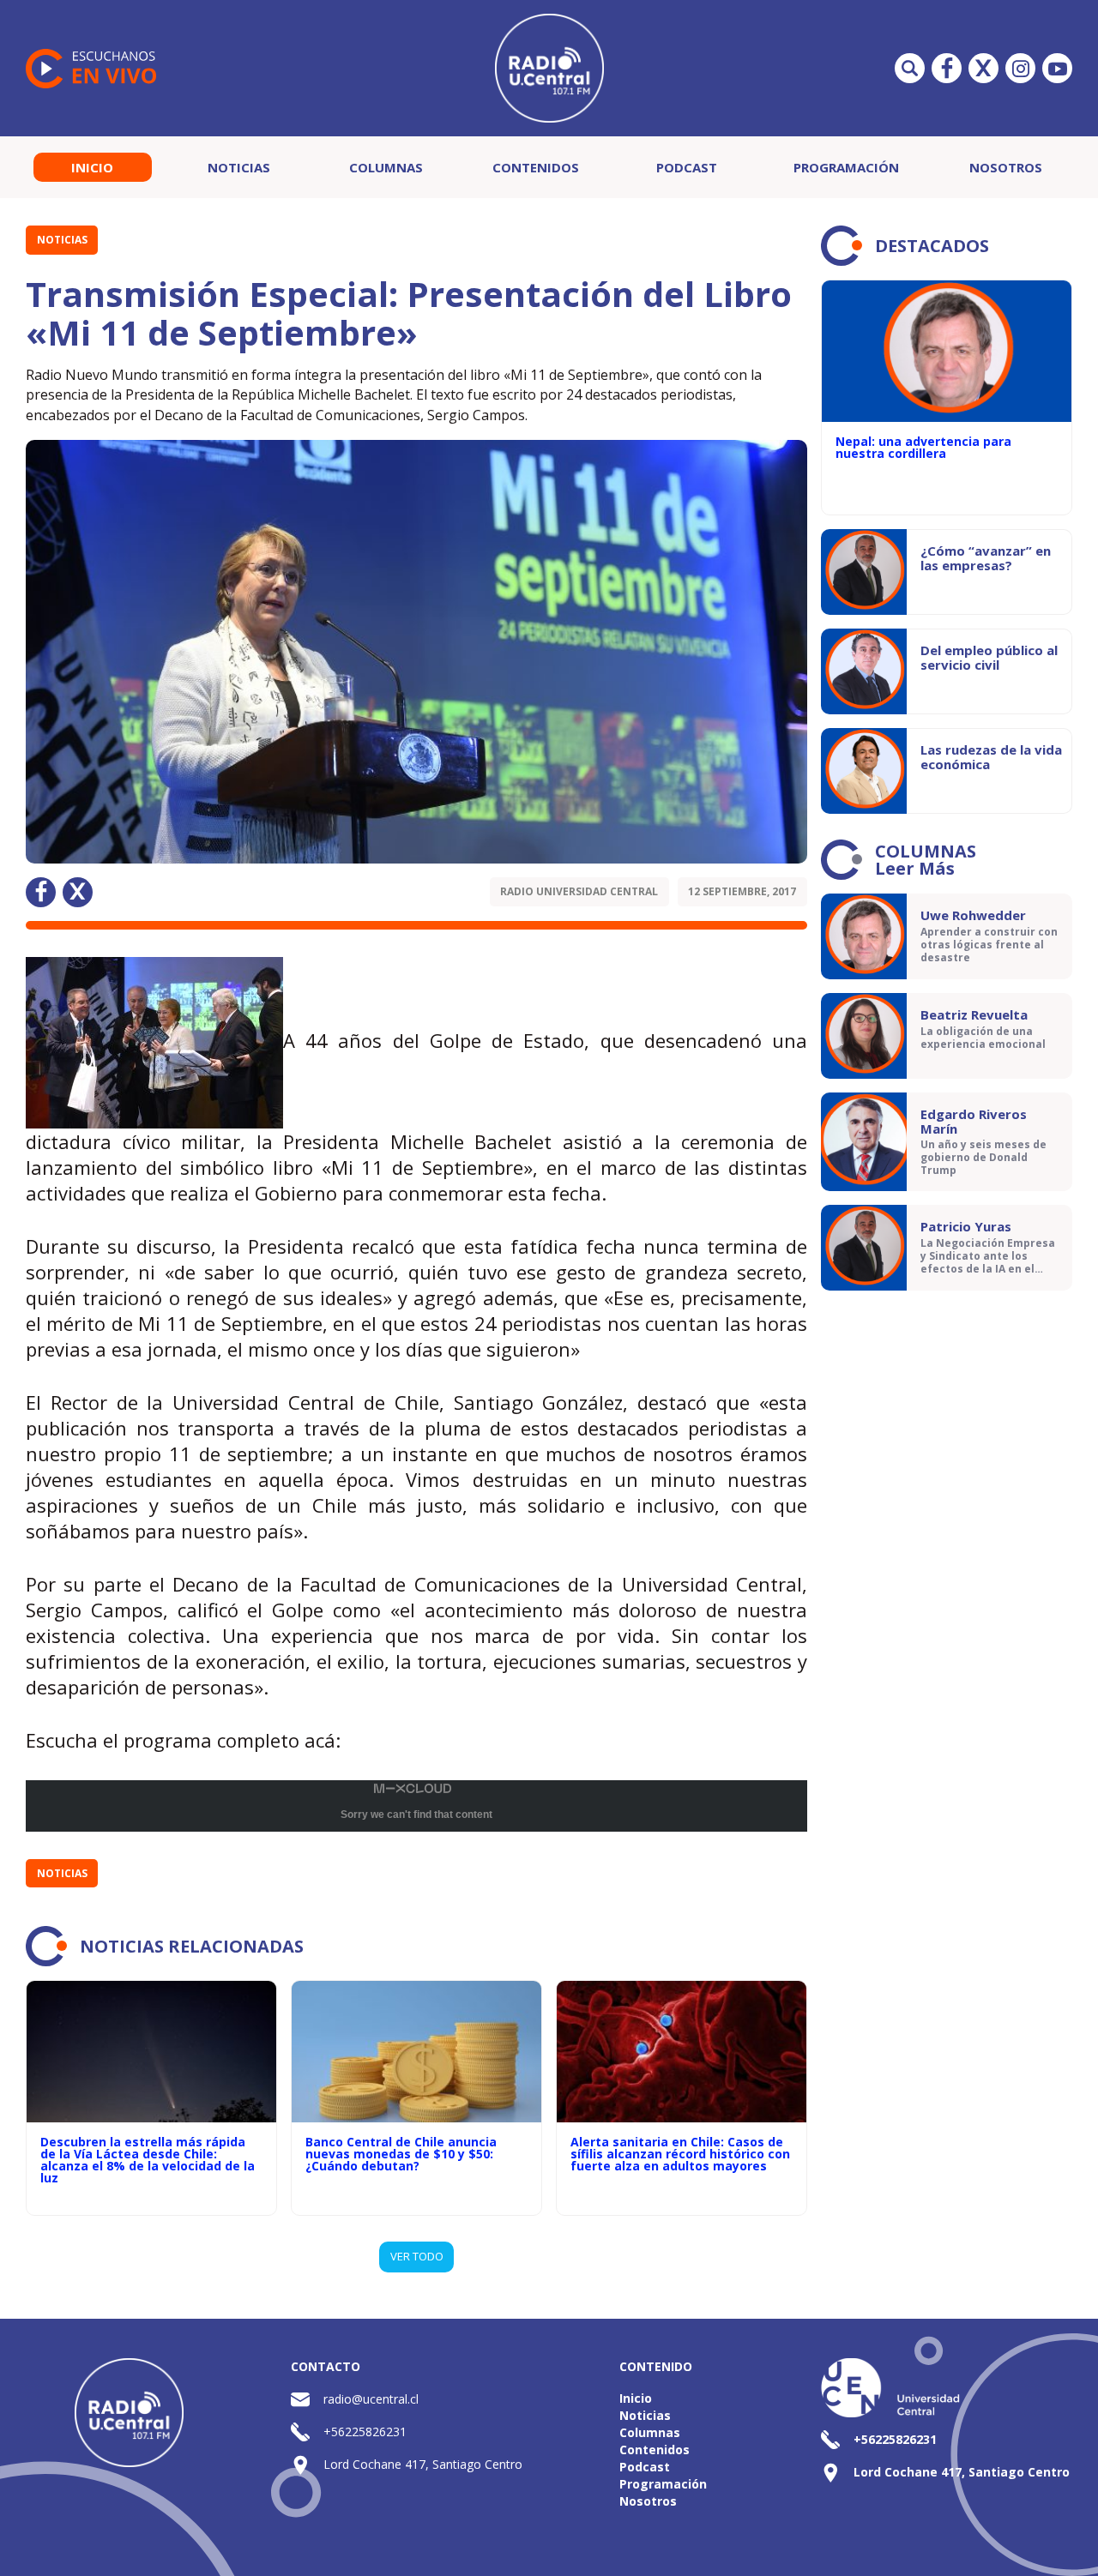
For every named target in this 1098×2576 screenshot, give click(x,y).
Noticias (239, 167)
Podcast (687, 167)
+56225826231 (365, 2432)
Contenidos (536, 167)
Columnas (386, 167)
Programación (846, 167)
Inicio (92, 167)
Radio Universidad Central (579, 891)
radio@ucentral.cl (371, 2399)
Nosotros (1006, 167)
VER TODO (417, 2256)
